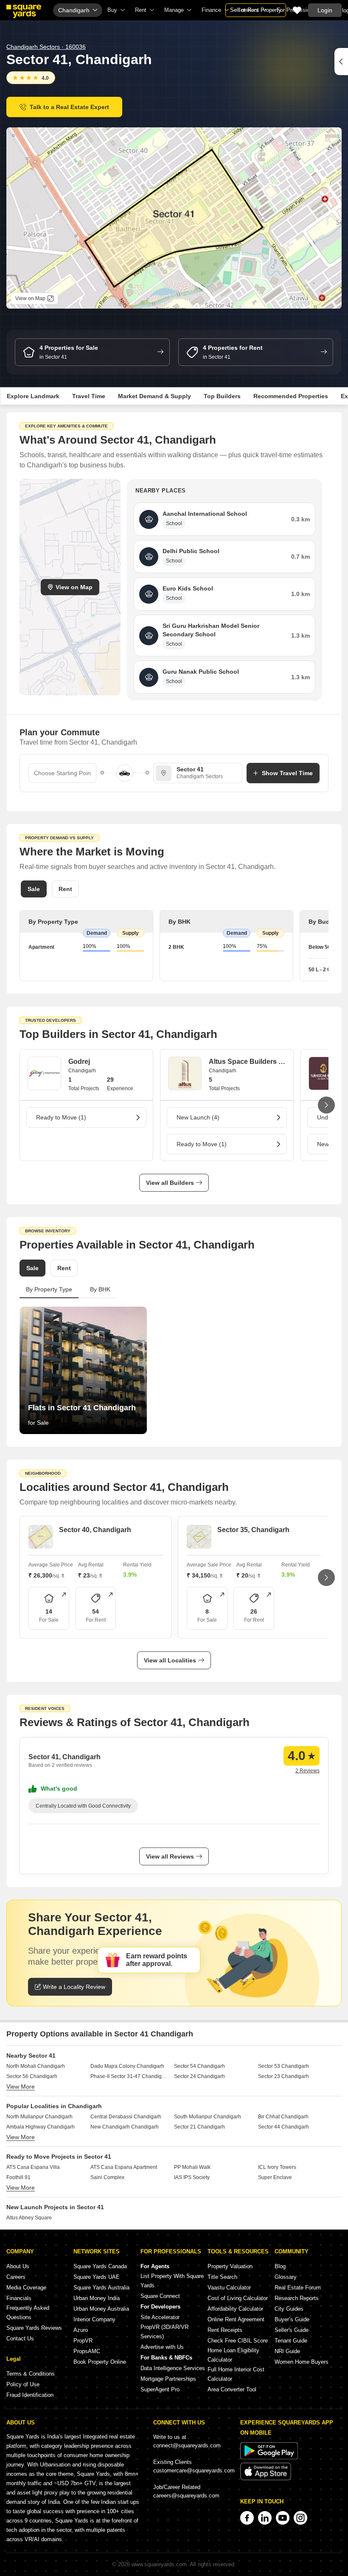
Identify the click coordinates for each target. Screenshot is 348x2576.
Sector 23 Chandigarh (283, 2076)
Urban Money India (97, 2298)
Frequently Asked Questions (28, 2313)
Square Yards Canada (100, 2266)
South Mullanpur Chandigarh (208, 2117)
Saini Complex (107, 2177)
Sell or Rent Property (256, 10)
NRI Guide (287, 2351)
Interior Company (94, 2319)
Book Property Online (100, 2362)
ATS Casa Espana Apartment (124, 2167)
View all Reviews (170, 1856)
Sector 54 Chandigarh (199, 2066)
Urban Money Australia (101, 2309)
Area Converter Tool (232, 2389)
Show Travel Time (287, 773)
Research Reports (297, 2298)
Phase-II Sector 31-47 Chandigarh (129, 2076)
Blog (280, 2266)
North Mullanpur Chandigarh (39, 2117)
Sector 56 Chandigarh (32, 2076)
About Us (18, 2266)
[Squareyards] (24, 11)
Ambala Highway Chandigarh (41, 2127)
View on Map (74, 587)
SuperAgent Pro (160, 2389)
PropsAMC (87, 2351)
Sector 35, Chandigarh (253, 1530)
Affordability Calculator (235, 2309)
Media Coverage (26, 2288)
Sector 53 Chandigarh (283, 2066)
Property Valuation (230, 2266)
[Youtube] (283, 2518)
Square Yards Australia (101, 2288)
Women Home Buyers (302, 2362)
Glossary (286, 2277)
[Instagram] (300, 2518)
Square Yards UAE (97, 2277)
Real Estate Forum (298, 2288)
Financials (19, 2298)
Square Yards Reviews (34, 2328)
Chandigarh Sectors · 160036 (46, 47)
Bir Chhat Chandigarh (283, 2117)
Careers (16, 2277)
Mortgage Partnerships (168, 2379)
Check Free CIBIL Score (238, 2341)
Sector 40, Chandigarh (95, 1530)
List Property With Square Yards (172, 2281)
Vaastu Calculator (229, 2288)
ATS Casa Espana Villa (33, 2167)
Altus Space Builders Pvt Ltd (247, 1062)
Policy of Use (23, 2384)
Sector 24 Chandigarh (199, 2076)
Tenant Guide (291, 2341)
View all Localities (170, 1660)
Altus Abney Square (29, 2218)
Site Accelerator (160, 2317)
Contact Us (20, 2338)
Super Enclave (275, 2177)
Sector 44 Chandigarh (283, 2127)
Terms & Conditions (31, 2374)
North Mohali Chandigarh (36, 2066)
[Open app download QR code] (341, 62)
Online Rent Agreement (236, 2319)
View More (21, 2087)
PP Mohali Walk (192, 2167)
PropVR (83, 2341)
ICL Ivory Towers (277, 2167)
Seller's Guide (292, 2330)
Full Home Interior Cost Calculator (236, 2374)
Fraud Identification (30, 2395)
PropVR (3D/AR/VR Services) (164, 2332)
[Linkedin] (265, 2518)
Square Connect (160, 2296)
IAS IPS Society (192, 2177)
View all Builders (170, 1183)
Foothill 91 (18, 2177)
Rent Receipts (225, 2330)
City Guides (289, 2309)
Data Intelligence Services (173, 2368)
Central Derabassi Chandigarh (126, 2117)
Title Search (222, 2277)
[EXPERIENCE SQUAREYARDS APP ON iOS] (266, 2479)
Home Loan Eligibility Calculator (233, 2355)
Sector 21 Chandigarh (199, 2127)
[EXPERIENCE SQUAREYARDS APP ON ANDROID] (269, 2457)
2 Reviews (307, 1771)
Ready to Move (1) (61, 1117)
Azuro (81, 2330)
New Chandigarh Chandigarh (125, 2127)
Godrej (79, 1062)
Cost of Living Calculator (238, 2298)
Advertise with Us (162, 2347)
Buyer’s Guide (292, 2319)
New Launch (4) (198, 1117)
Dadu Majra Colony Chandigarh (127, 2066)
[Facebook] (247, 2518)
